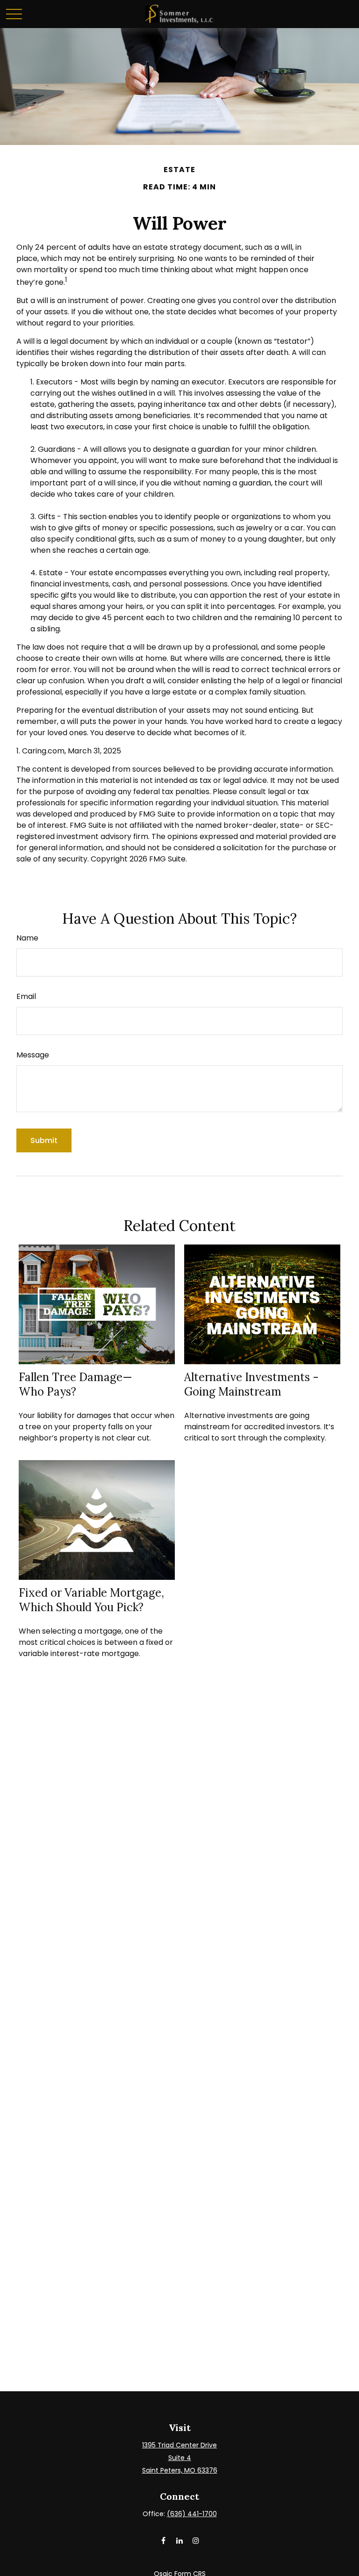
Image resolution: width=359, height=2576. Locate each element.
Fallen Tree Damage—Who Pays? (75, 1384)
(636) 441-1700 (192, 2514)
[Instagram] (196, 2540)
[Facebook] (163, 2540)
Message (33, 1055)
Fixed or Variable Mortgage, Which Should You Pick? (91, 1600)
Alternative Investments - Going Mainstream (251, 1384)
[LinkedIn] (180, 2540)
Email (26, 996)
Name (27, 938)
